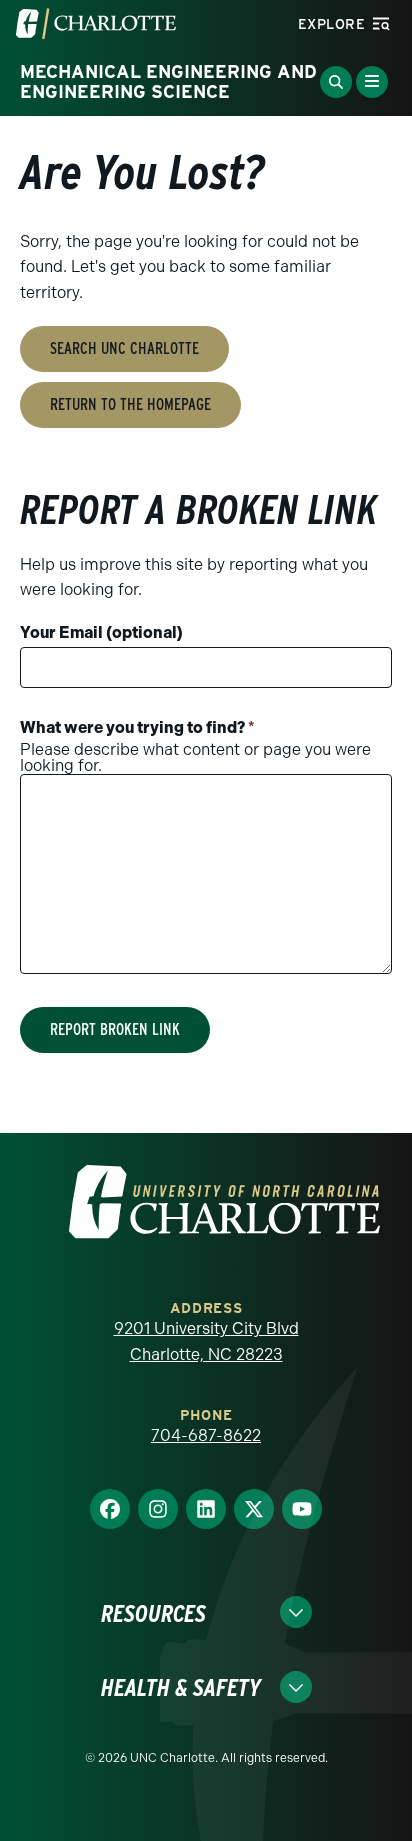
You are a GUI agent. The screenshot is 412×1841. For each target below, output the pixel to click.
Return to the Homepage (130, 404)
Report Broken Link (115, 1029)
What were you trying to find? (137, 727)
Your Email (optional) (101, 632)
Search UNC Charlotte (124, 348)
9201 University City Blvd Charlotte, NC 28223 (206, 1341)
